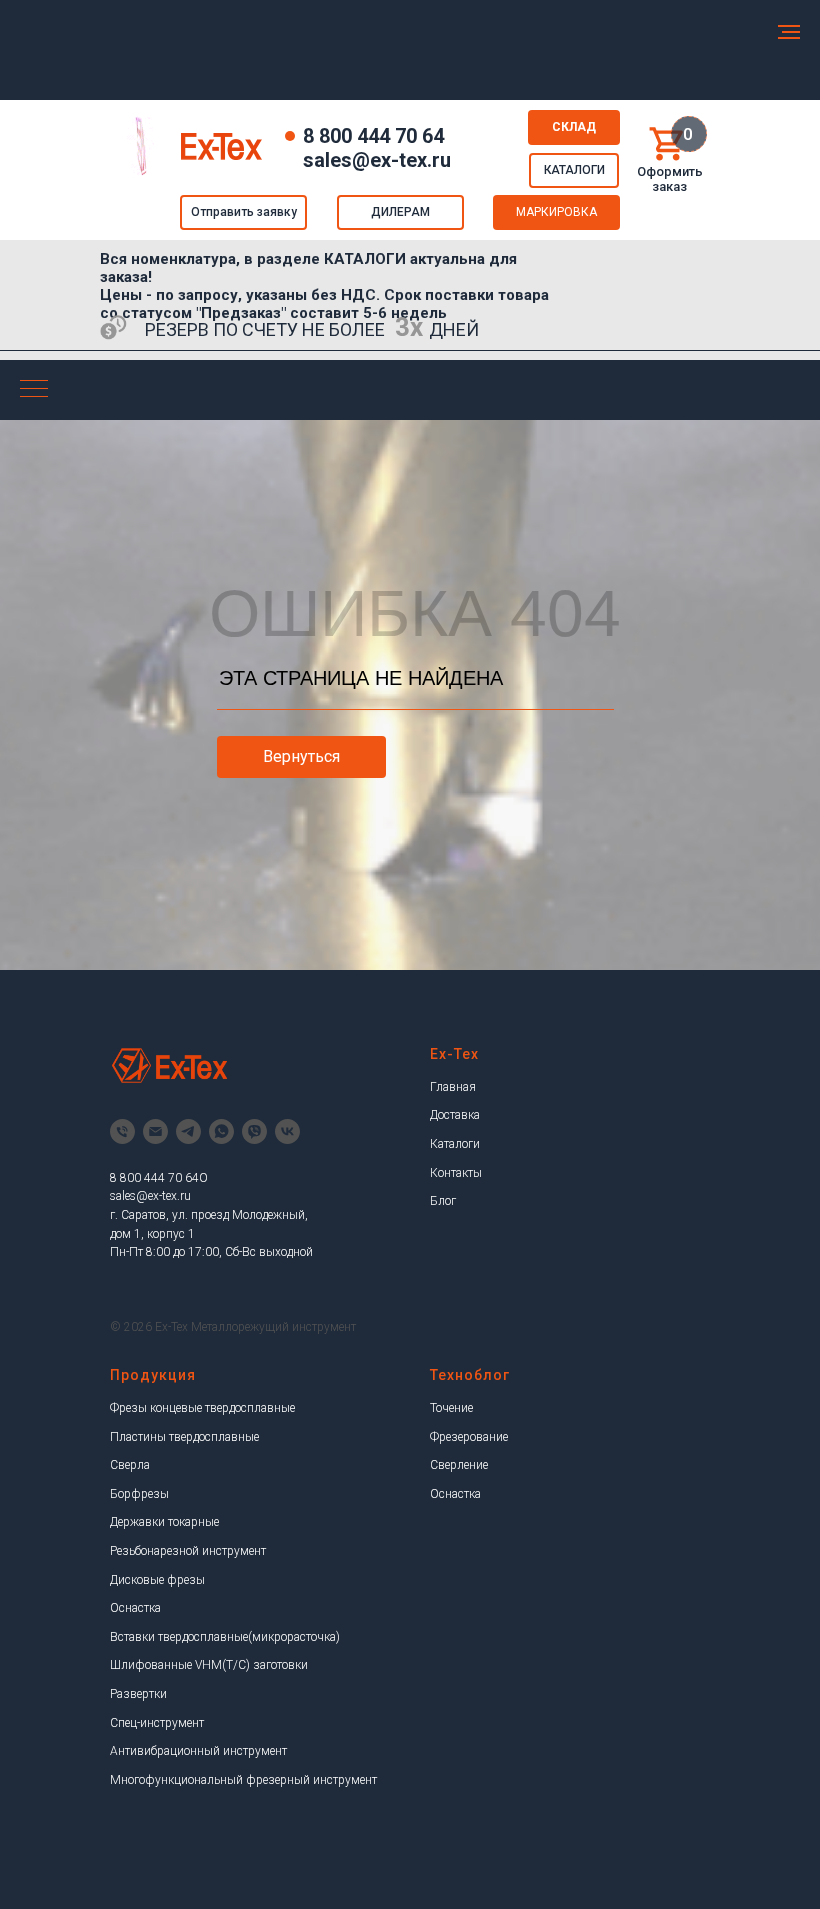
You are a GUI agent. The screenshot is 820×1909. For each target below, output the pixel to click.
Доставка (455, 1115)
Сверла (130, 1465)
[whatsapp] (221, 1131)
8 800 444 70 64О (159, 1178)
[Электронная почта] (155, 1131)
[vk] (287, 1131)
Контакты (456, 1173)
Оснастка (135, 1608)
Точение (451, 1408)
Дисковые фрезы (157, 1580)
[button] (243, 212)
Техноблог (470, 1375)
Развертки (138, 1694)
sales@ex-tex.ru (150, 1196)
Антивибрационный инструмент (198, 1751)
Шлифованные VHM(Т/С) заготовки (209, 1665)
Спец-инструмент (157, 1723)
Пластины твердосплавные (184, 1437)
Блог (443, 1201)
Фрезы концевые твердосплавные (202, 1408)
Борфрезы (139, 1494)
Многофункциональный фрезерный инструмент (243, 1780)
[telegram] (188, 1131)
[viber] (254, 1131)
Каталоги (455, 1144)
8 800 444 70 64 (373, 136)
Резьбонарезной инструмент (188, 1551)
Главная (453, 1087)
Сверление (459, 1465)
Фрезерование (469, 1437)
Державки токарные (164, 1522)
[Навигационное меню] (789, 32)
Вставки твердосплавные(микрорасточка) (225, 1637)
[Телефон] (122, 1131)
